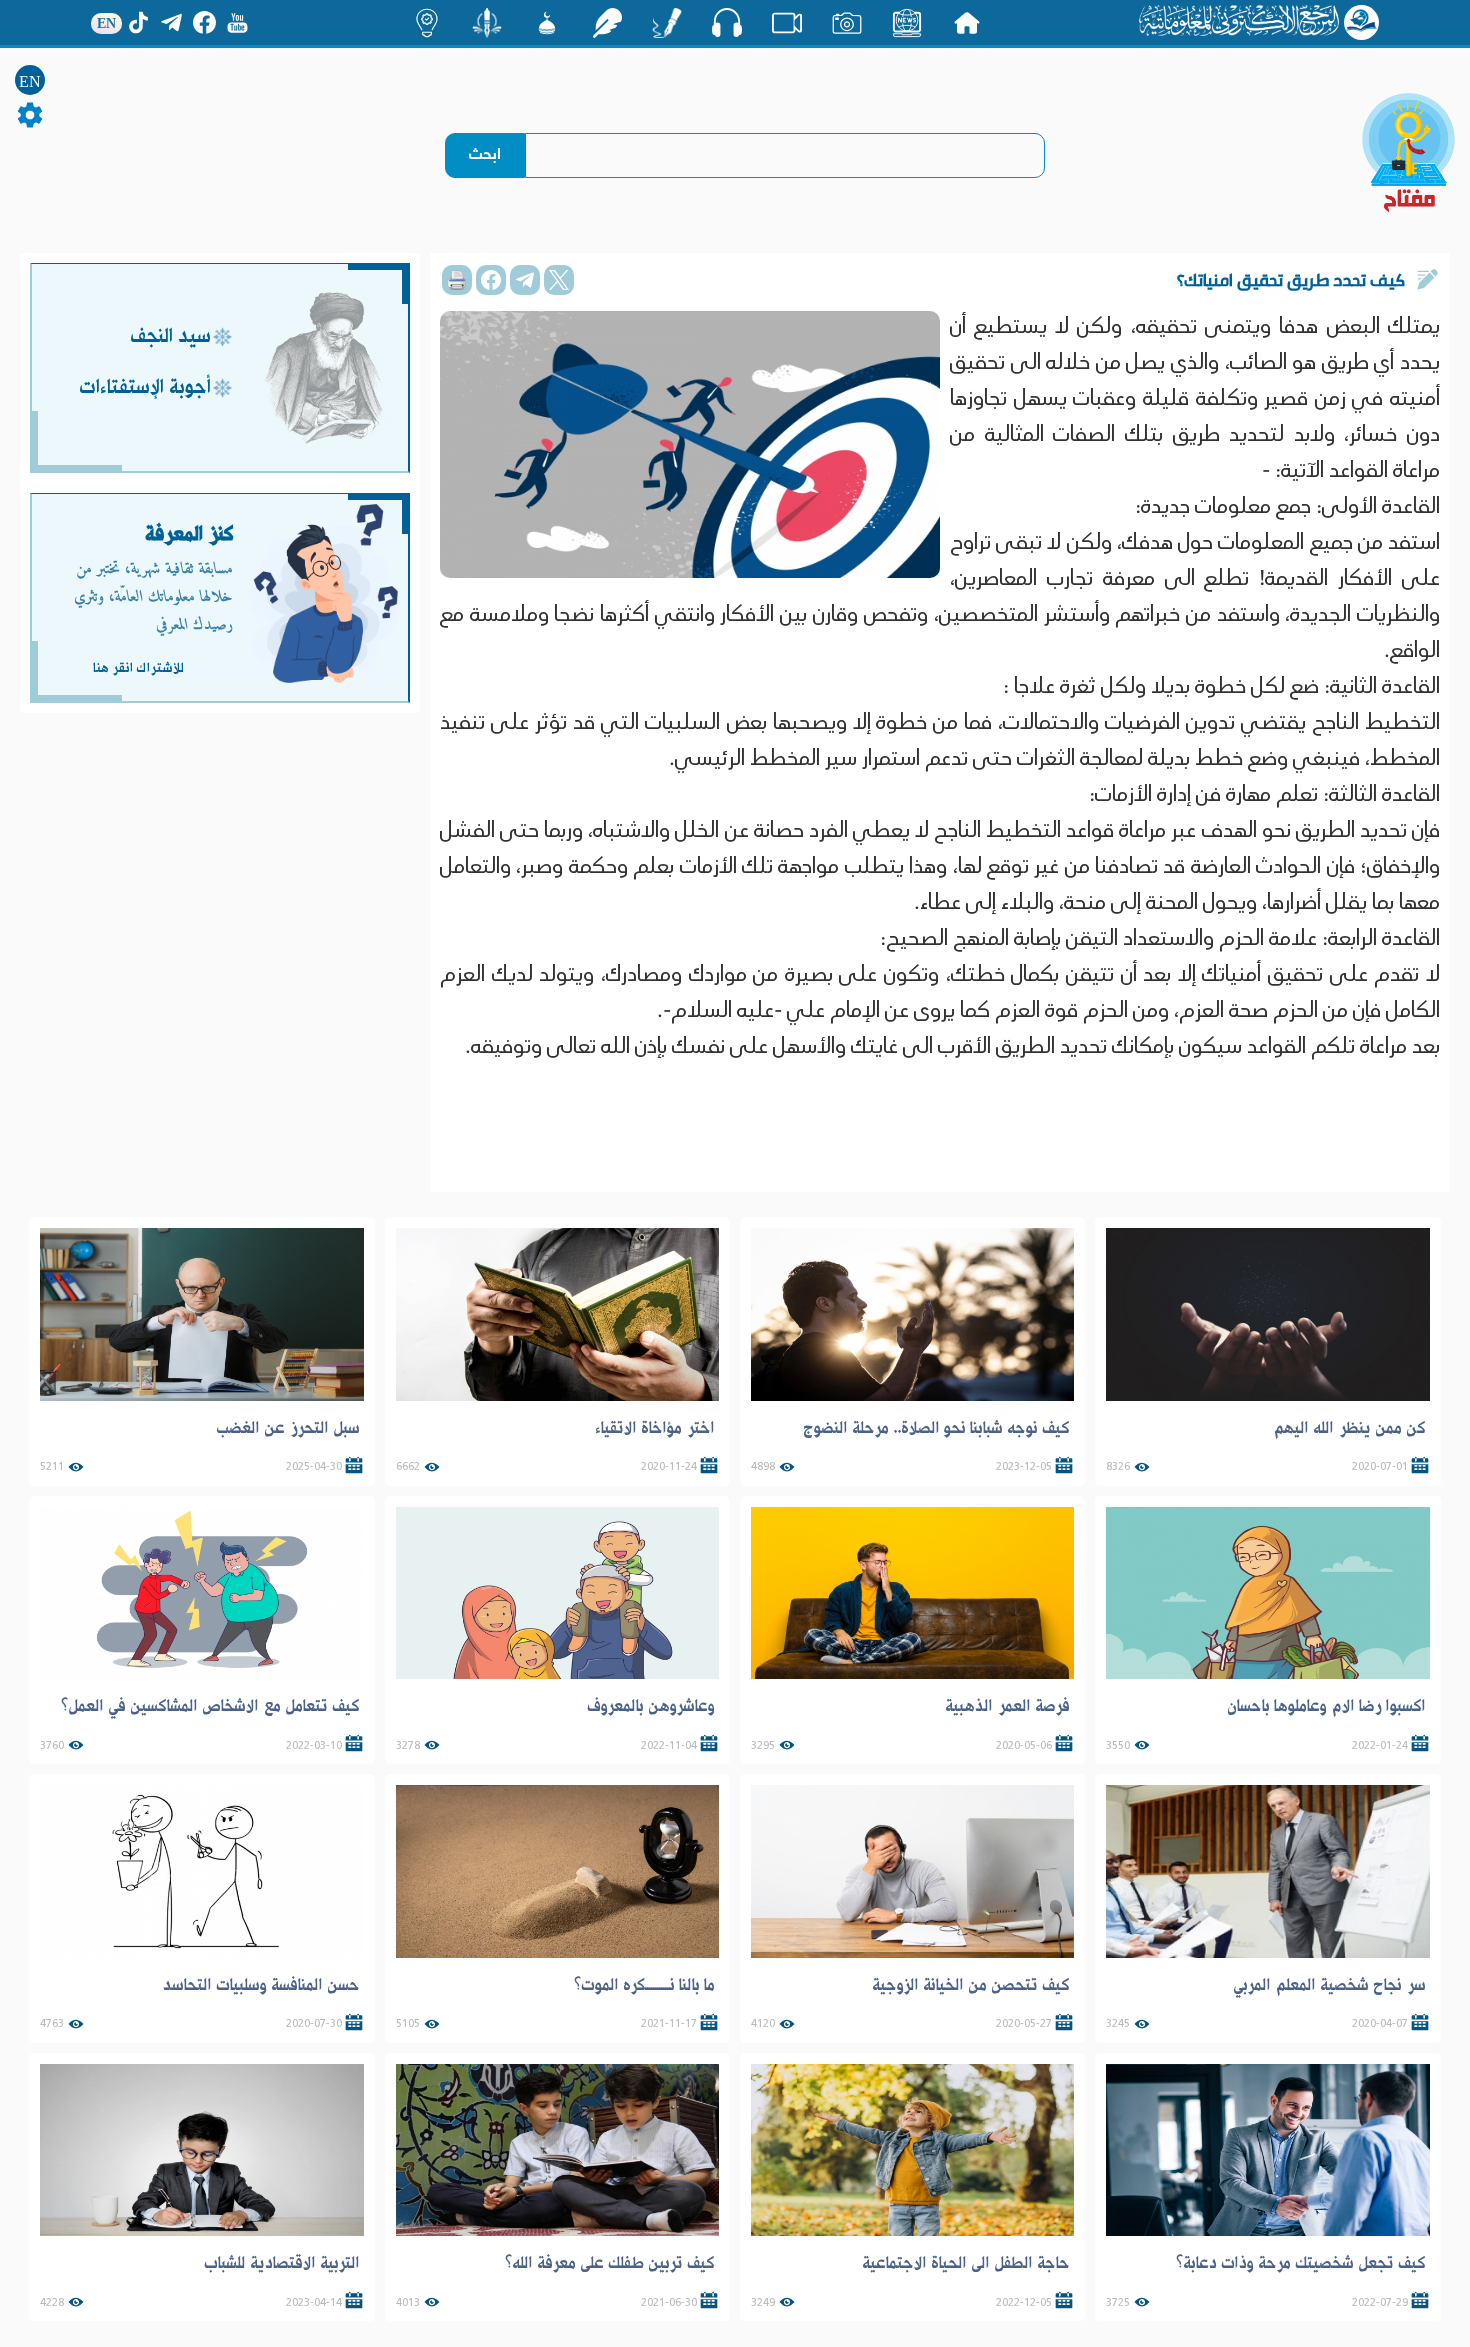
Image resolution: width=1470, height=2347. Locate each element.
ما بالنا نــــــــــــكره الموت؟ (644, 1985)
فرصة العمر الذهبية (1007, 1706)
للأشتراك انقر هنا (138, 668)
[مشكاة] (547, 23)
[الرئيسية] (967, 23)
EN (30, 81)
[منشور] (487, 23)
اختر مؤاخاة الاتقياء (655, 1428)
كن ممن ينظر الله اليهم (1349, 1428)
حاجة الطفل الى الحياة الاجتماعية (966, 2263)
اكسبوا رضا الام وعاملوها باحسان (1326, 1706)
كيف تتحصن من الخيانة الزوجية (971, 1985)
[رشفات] (607, 23)
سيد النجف (170, 337)
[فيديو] (787, 23)
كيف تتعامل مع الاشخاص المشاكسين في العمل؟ (210, 1706)
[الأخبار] (907, 23)
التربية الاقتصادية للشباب (282, 2263)
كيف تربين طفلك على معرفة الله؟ (610, 2263)
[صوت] (727, 22)
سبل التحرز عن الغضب (288, 1428)
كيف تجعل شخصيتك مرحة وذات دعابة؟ (1301, 2263)
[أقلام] (667, 23)
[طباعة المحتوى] (457, 280)
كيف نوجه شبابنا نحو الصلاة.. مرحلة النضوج (936, 1428)
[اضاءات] (427, 23)
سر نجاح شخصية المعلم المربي (1329, 1985)
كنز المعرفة (189, 534)
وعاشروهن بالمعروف (651, 1706)
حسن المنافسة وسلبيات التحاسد (260, 1985)
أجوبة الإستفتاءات (145, 388)
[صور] (847, 23)
